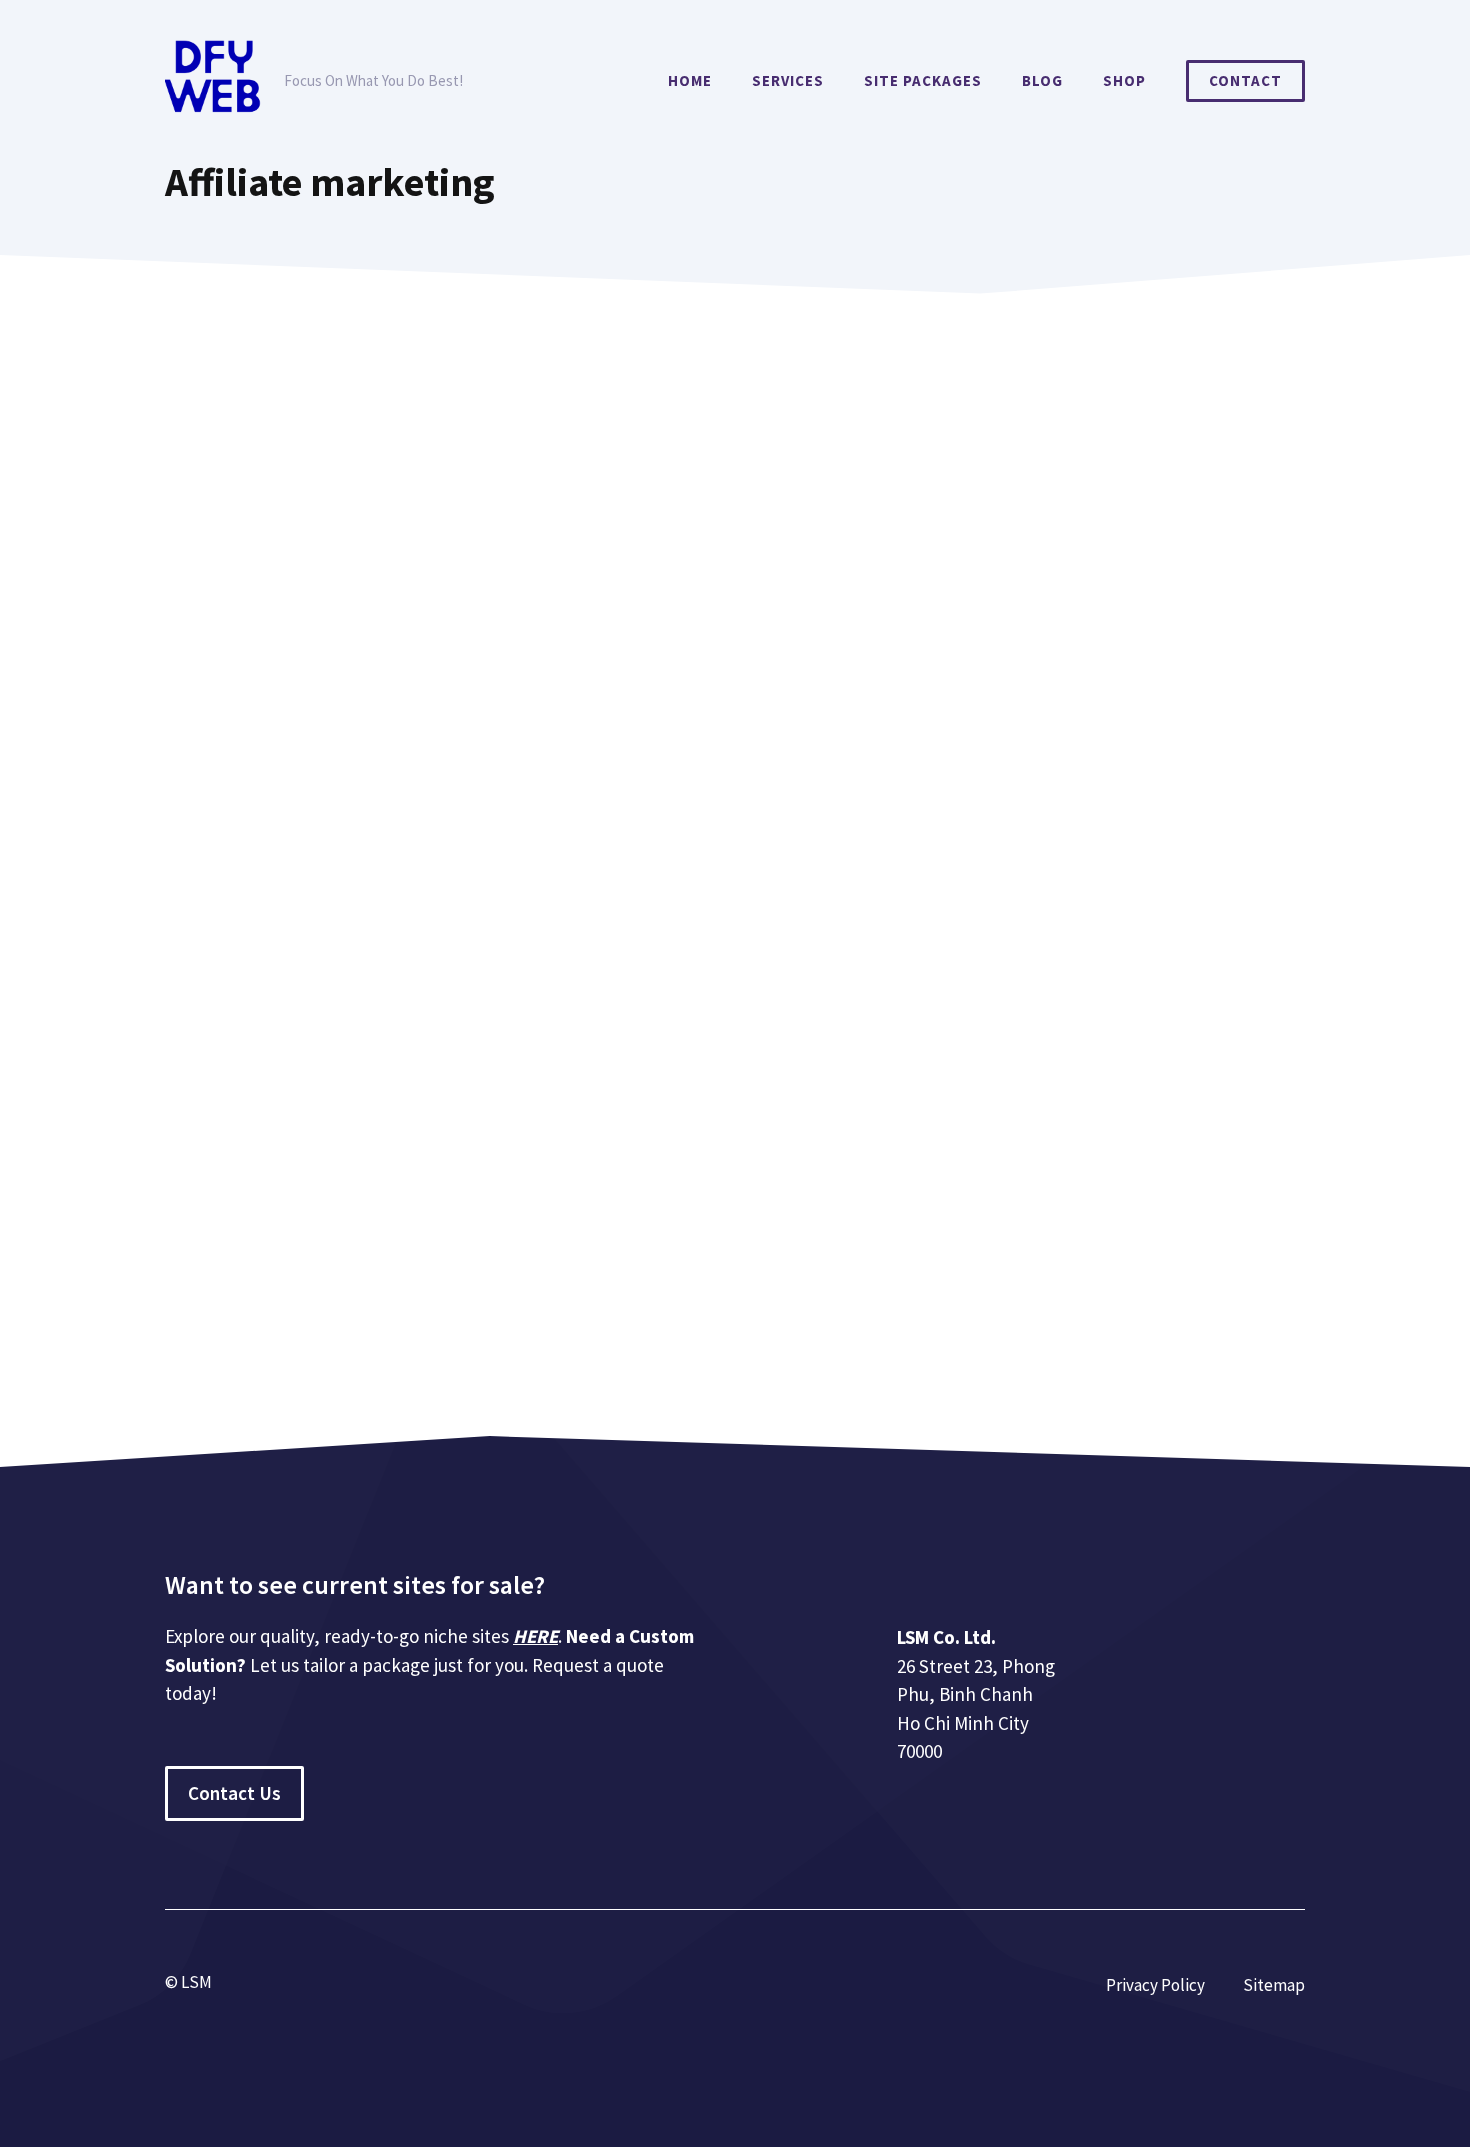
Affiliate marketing (256, 1252)
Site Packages (923, 80)
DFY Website (233, 1228)
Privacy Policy (1155, 1985)
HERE (535, 1636)
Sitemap (1274, 1985)
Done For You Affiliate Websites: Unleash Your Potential (536, 991)
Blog (1042, 80)
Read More (230, 1173)
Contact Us (234, 1793)
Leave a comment (252, 1276)
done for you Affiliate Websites (560, 1252)
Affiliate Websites (388, 1252)
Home (690, 80)
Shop (1124, 80)
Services (788, 80)
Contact (1245, 80)
